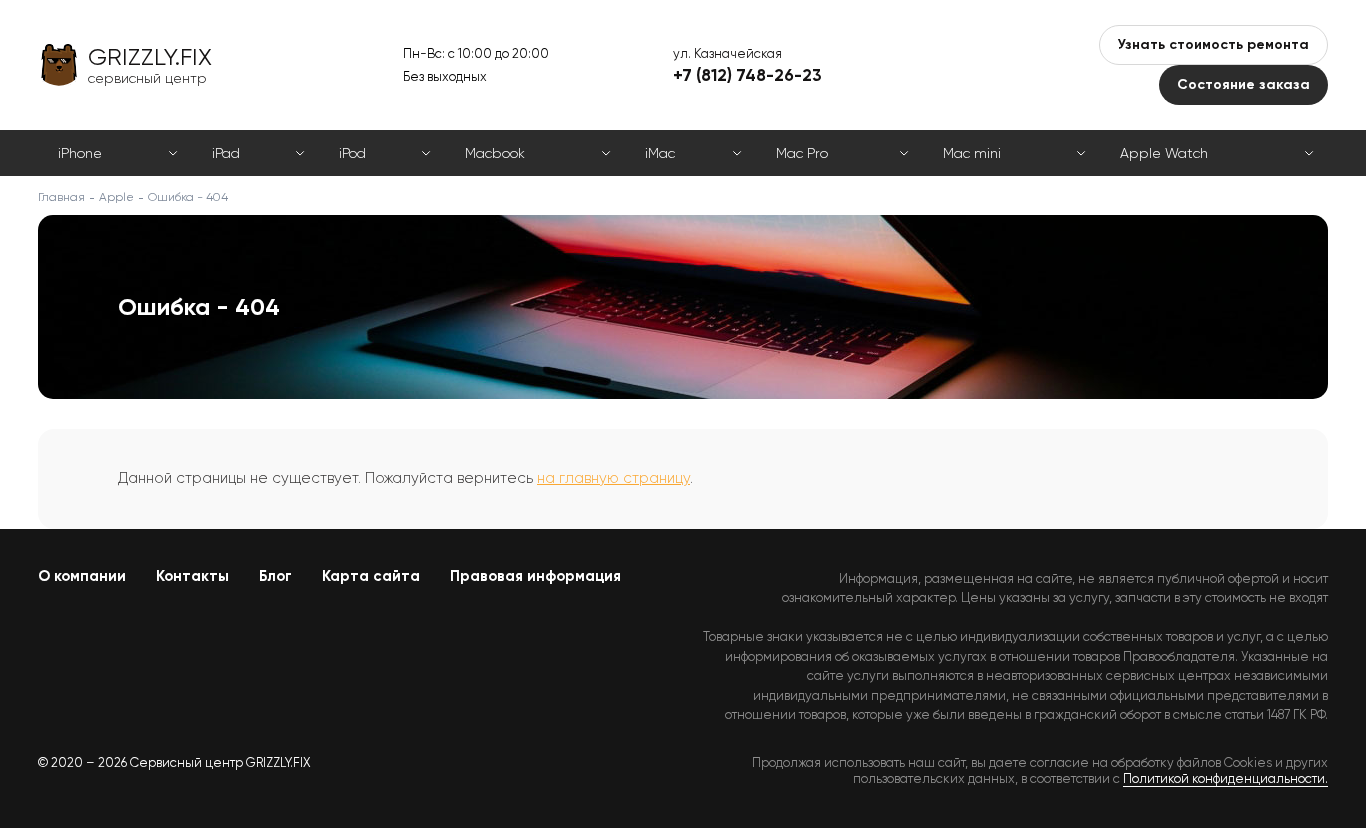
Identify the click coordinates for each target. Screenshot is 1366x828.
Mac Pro (802, 153)
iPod (352, 153)
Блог (275, 576)
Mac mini (972, 153)
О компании (82, 576)
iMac (660, 153)
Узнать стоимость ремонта (1213, 44)
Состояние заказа (1243, 84)
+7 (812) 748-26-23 (747, 75)
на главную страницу (613, 478)
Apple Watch (1164, 153)
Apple (116, 197)
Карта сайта (371, 576)
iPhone (80, 153)
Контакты (192, 576)
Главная (61, 197)
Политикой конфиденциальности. (1225, 778)
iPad (226, 153)
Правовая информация (535, 576)
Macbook (495, 153)
